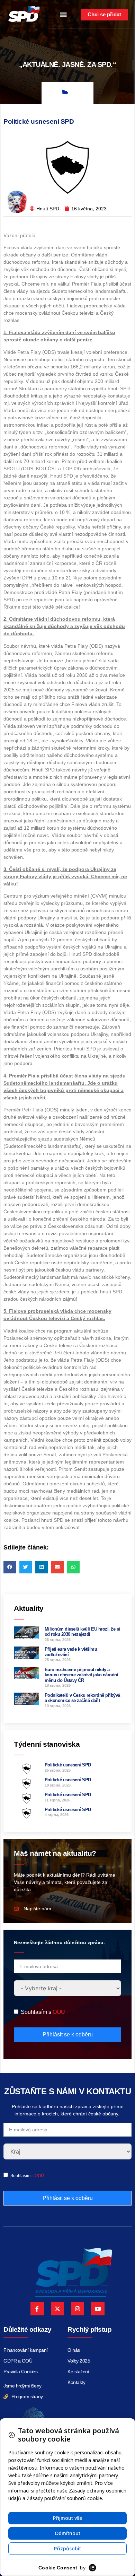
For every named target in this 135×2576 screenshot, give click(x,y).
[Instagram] (78, 2309)
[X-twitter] (57, 2309)
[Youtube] (98, 2309)
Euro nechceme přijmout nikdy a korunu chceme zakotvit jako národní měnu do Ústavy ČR (82, 1675)
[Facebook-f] (37, 2309)
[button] (64, 15)
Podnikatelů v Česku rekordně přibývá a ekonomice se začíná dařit (82, 1698)
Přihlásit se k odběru (68, 2034)
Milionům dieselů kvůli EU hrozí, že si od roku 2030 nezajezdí (82, 1632)
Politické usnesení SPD (68, 1765)
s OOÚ (38, 2176)
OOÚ (59, 2012)
